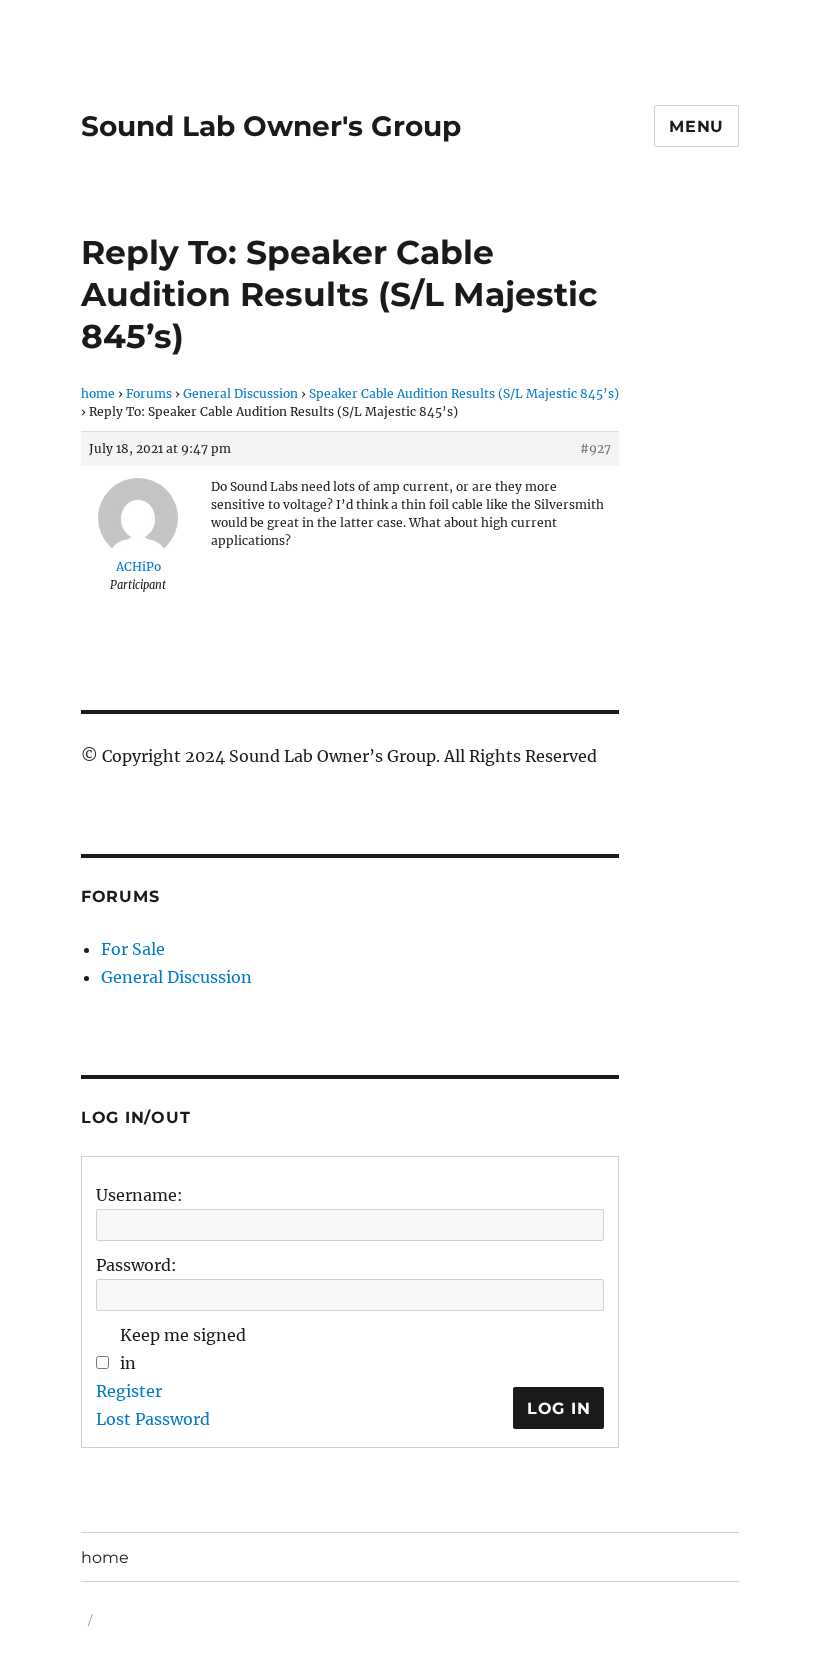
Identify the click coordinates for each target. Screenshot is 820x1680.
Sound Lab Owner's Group (271, 126)
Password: (136, 1265)
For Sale (133, 949)
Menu (696, 126)
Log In (559, 1408)
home (98, 393)
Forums (149, 393)
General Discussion (240, 393)
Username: (139, 1195)
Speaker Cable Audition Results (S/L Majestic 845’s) (464, 393)
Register (129, 1391)
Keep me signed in (183, 1349)
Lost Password (153, 1419)
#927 (595, 448)
